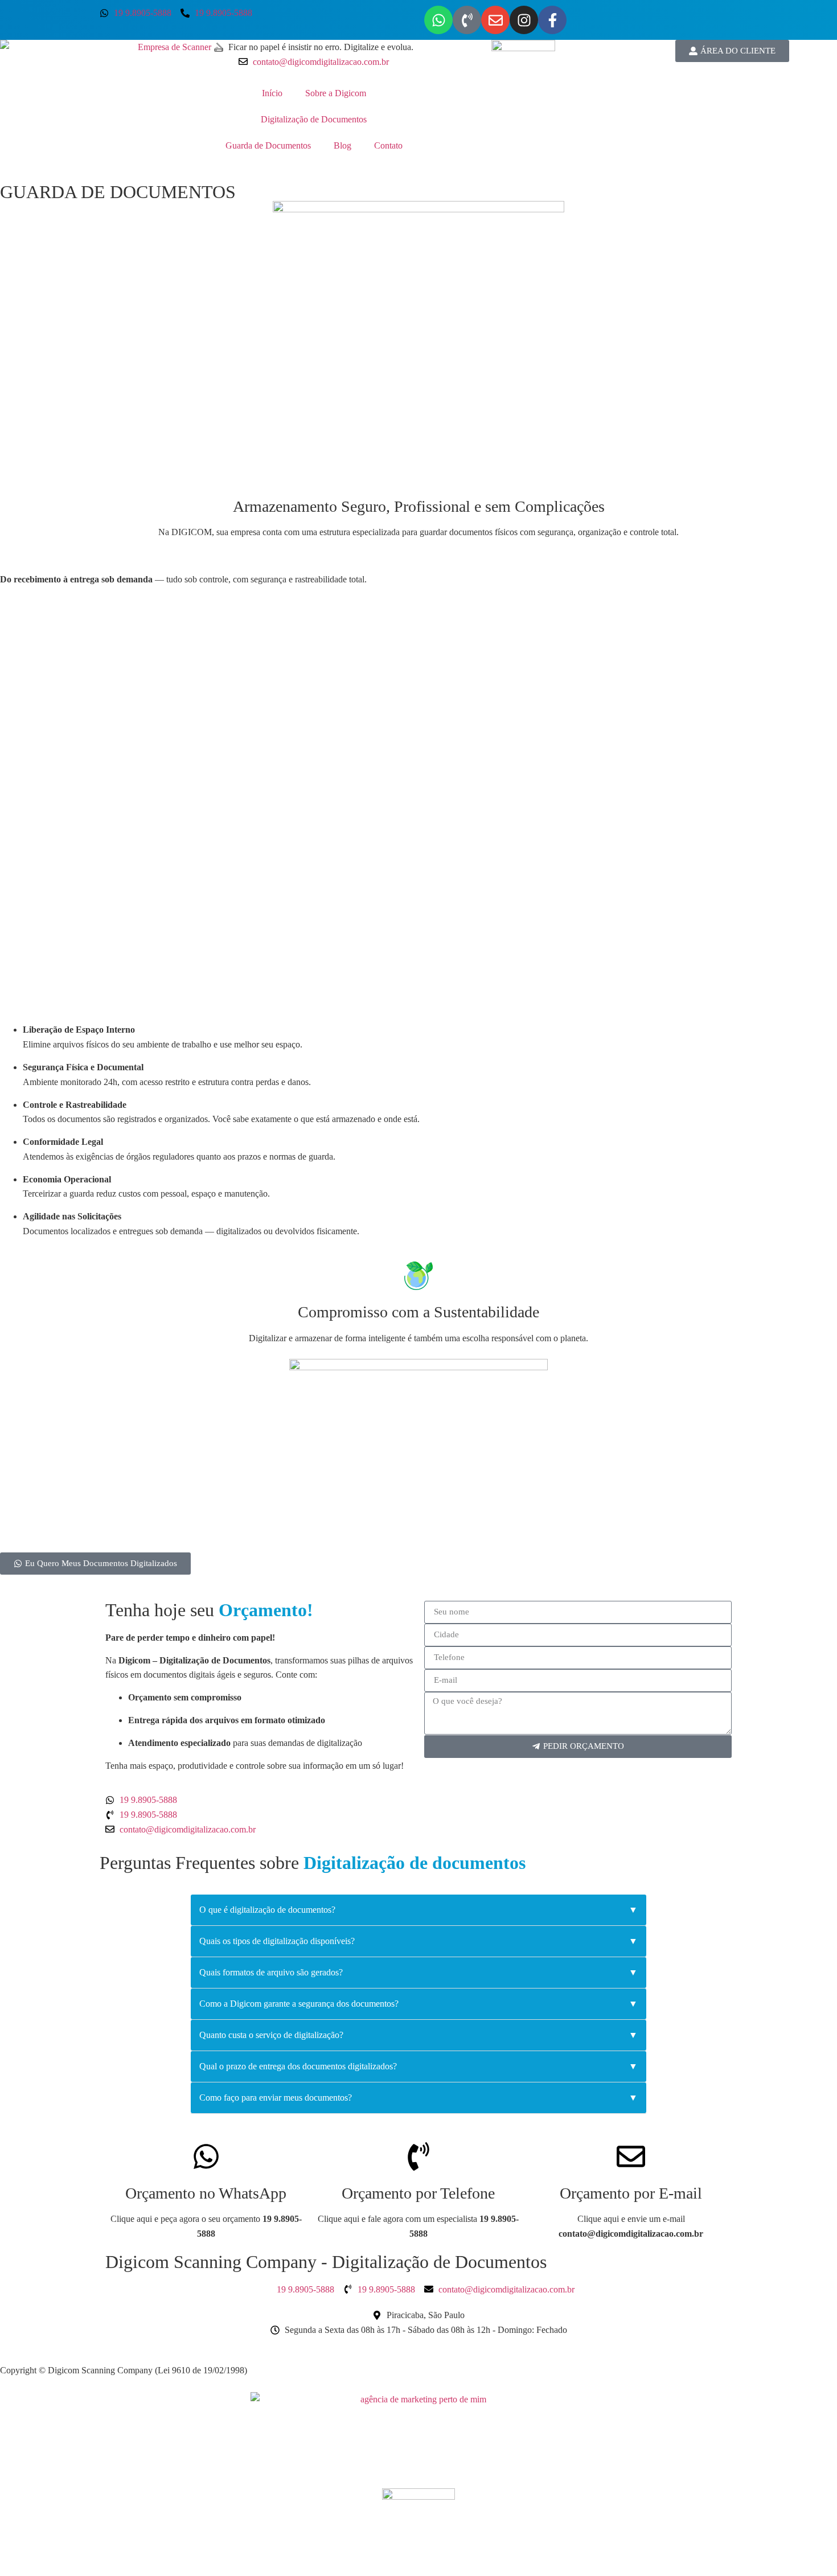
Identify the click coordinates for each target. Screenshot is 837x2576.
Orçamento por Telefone (418, 2193)
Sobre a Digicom (336, 93)
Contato (388, 145)
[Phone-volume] (467, 20)
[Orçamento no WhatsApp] (206, 2156)
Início (272, 93)
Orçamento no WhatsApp (206, 2193)
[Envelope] (495, 20)
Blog (342, 145)
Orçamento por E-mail (631, 2193)
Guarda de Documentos (268, 145)
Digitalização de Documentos (314, 119)
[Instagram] (524, 20)
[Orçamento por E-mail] (631, 2156)
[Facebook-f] (552, 20)
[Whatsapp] (438, 20)
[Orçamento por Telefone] (419, 2156)
